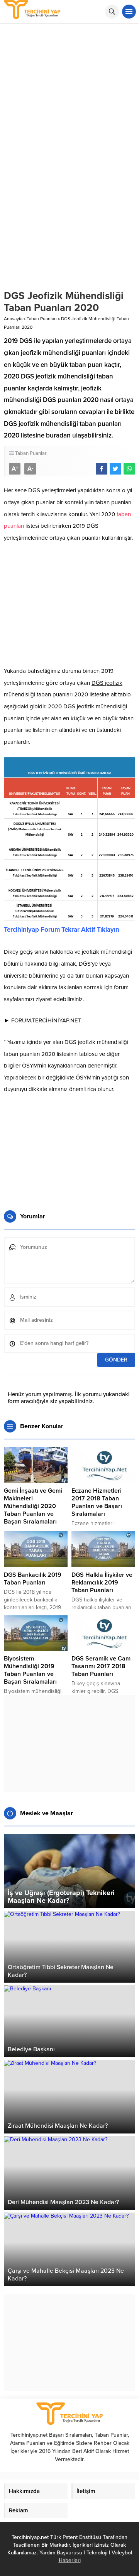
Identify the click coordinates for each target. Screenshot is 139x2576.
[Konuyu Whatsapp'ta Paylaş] (129, 469)
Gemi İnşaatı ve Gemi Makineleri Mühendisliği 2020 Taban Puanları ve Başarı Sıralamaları (33, 1506)
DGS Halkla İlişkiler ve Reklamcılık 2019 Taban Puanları (102, 1583)
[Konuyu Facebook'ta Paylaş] (102, 469)
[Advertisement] (69, 97)
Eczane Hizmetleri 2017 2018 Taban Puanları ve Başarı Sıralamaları (97, 1502)
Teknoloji (98, 2553)
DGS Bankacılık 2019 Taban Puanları (33, 1579)
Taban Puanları (42, 319)
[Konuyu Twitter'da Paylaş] (115, 469)
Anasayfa (13, 319)
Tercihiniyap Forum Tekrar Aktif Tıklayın (62, 930)
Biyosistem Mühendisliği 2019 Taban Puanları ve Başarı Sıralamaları (30, 1670)
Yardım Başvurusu (61, 2553)
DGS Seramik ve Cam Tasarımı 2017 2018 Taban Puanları (101, 1666)
